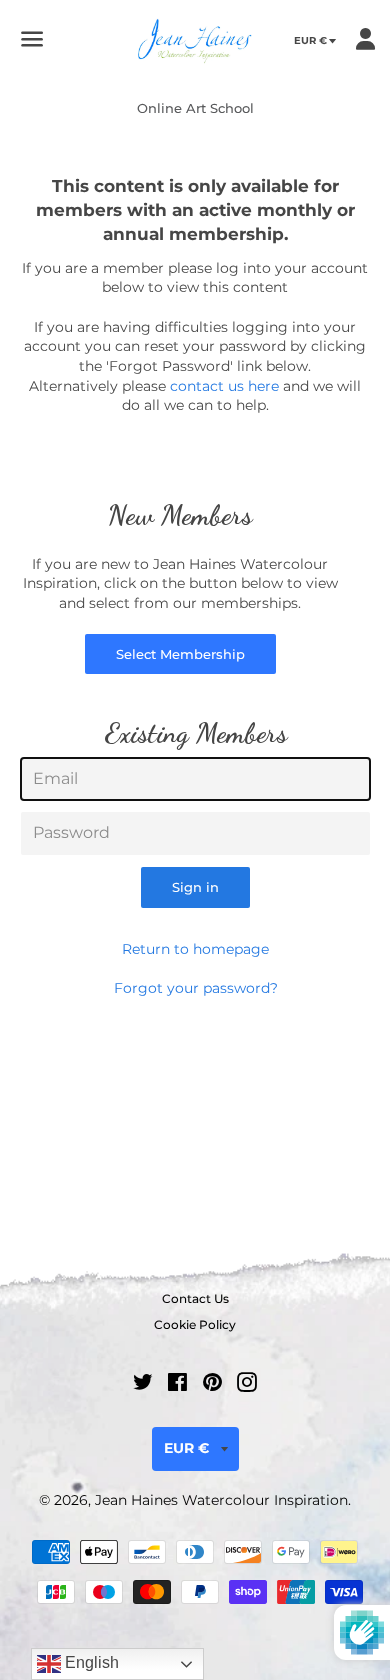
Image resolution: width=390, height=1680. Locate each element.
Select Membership (180, 654)
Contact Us (195, 1298)
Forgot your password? (196, 988)
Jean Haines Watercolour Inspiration (221, 1500)
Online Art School (195, 108)
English (90, 1662)
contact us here (224, 386)
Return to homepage (195, 949)
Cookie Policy (195, 1324)
